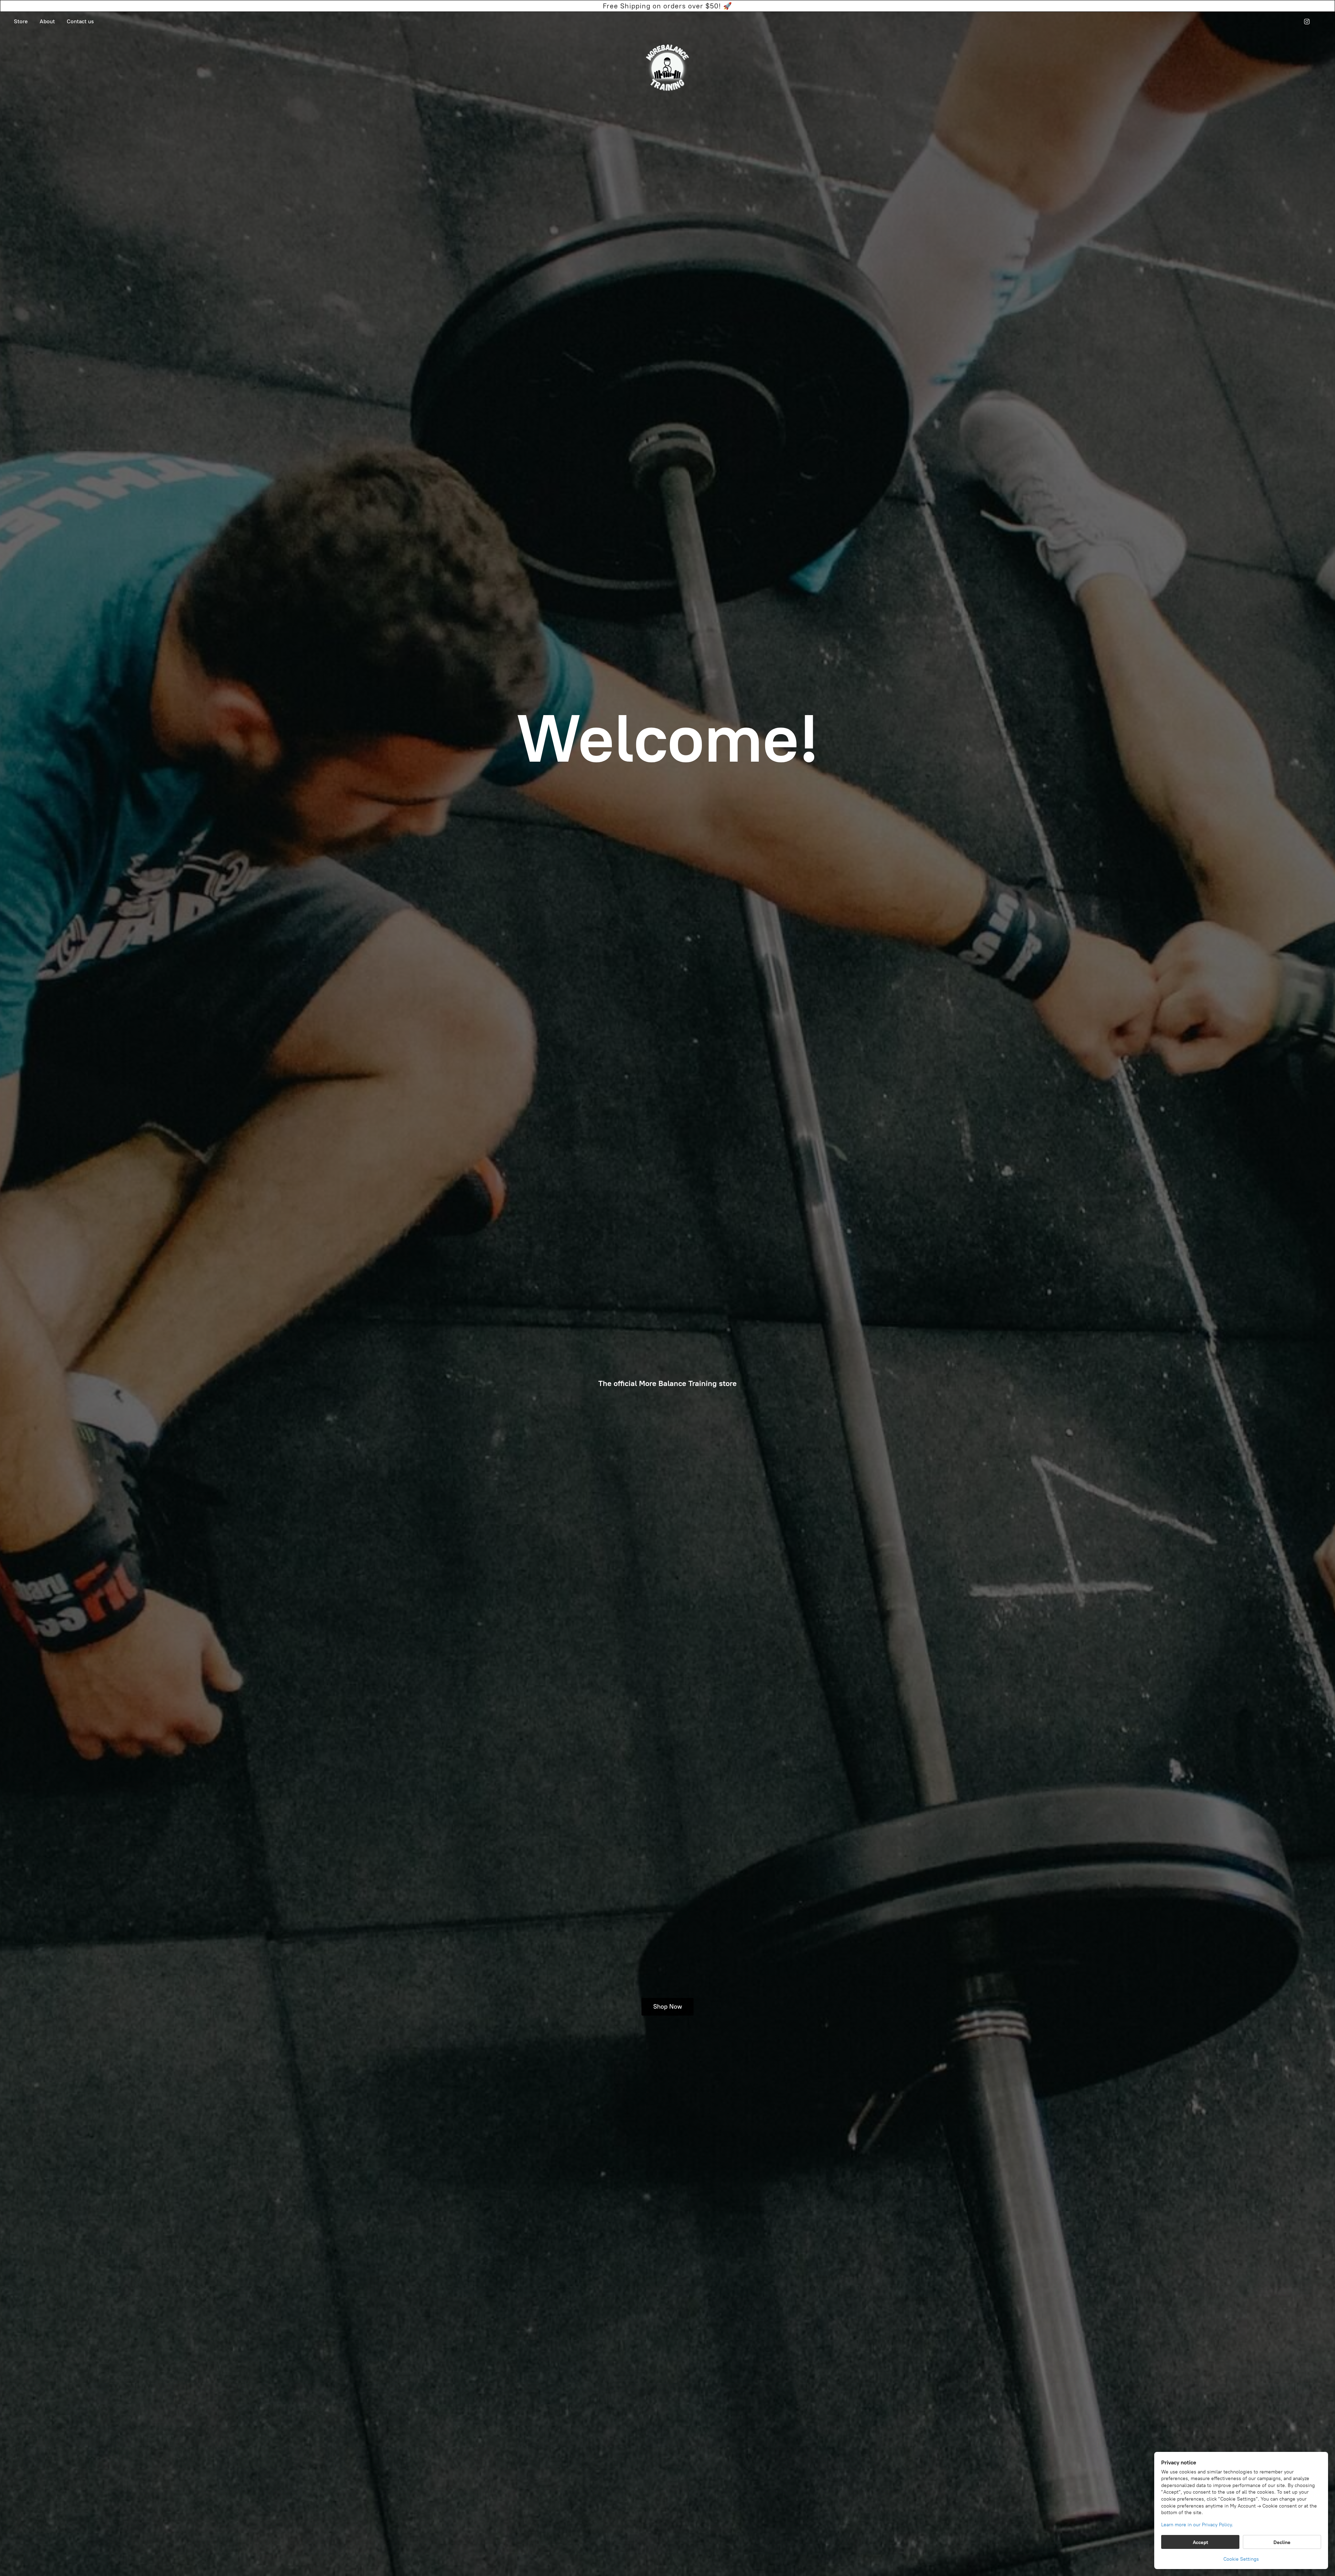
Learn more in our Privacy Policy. (1197, 2525)
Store (21, 21)
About (47, 21)
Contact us (80, 21)
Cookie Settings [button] (1241, 2559)
